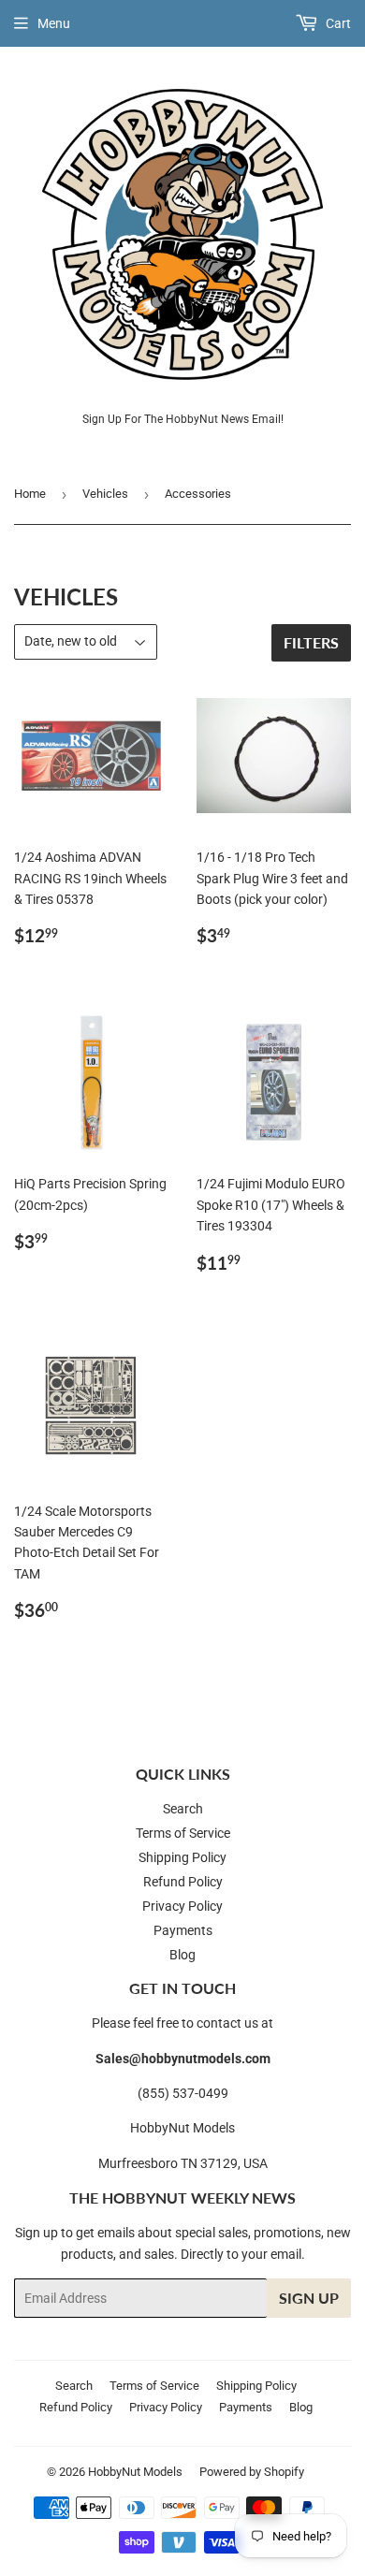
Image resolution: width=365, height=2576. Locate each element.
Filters (311, 642)
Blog (182, 1955)
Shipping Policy (182, 1857)
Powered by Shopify (252, 2472)
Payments (183, 1930)
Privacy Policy (182, 1906)
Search (183, 1809)
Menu (54, 23)
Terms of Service (183, 1833)
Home (30, 494)
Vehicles (105, 494)
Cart (337, 23)
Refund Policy (183, 1882)
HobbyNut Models (135, 2472)
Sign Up (309, 2298)
